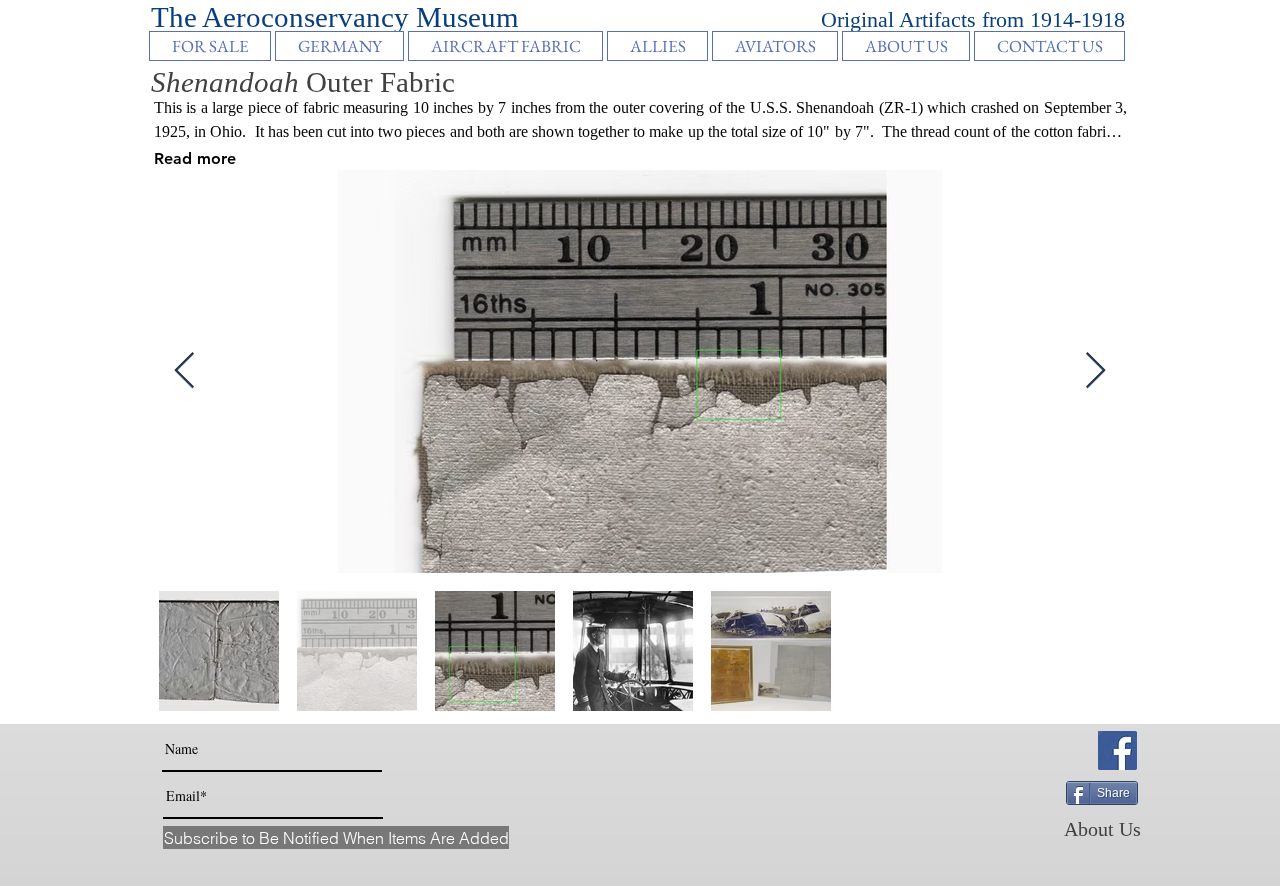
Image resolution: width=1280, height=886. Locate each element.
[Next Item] (1095, 371)
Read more (195, 158)
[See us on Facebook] (1117, 750)
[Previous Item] (184, 371)
